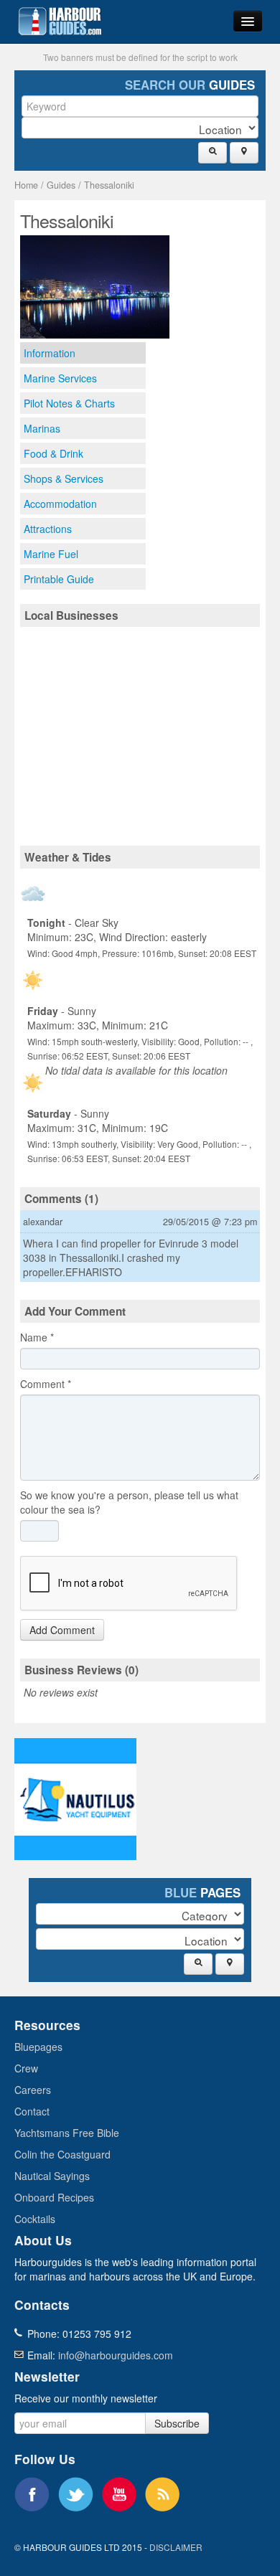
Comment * (46, 1384)
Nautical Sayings (52, 2176)
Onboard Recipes (54, 2197)
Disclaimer (176, 2547)
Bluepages (38, 2047)
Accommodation (60, 504)
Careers (33, 2090)
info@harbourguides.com (116, 2355)
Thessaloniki (109, 185)
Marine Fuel (51, 554)
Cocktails (35, 2219)
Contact (32, 2111)
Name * (37, 1337)
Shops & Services (64, 478)
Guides (61, 185)
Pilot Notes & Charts (69, 403)
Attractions (48, 529)
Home (26, 185)
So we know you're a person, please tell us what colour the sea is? (129, 1502)
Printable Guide (59, 579)
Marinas (42, 428)
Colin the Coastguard (62, 2154)
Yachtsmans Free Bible (67, 2133)
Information (50, 353)
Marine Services (60, 378)
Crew (26, 2068)
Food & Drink (53, 453)
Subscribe (177, 2423)
